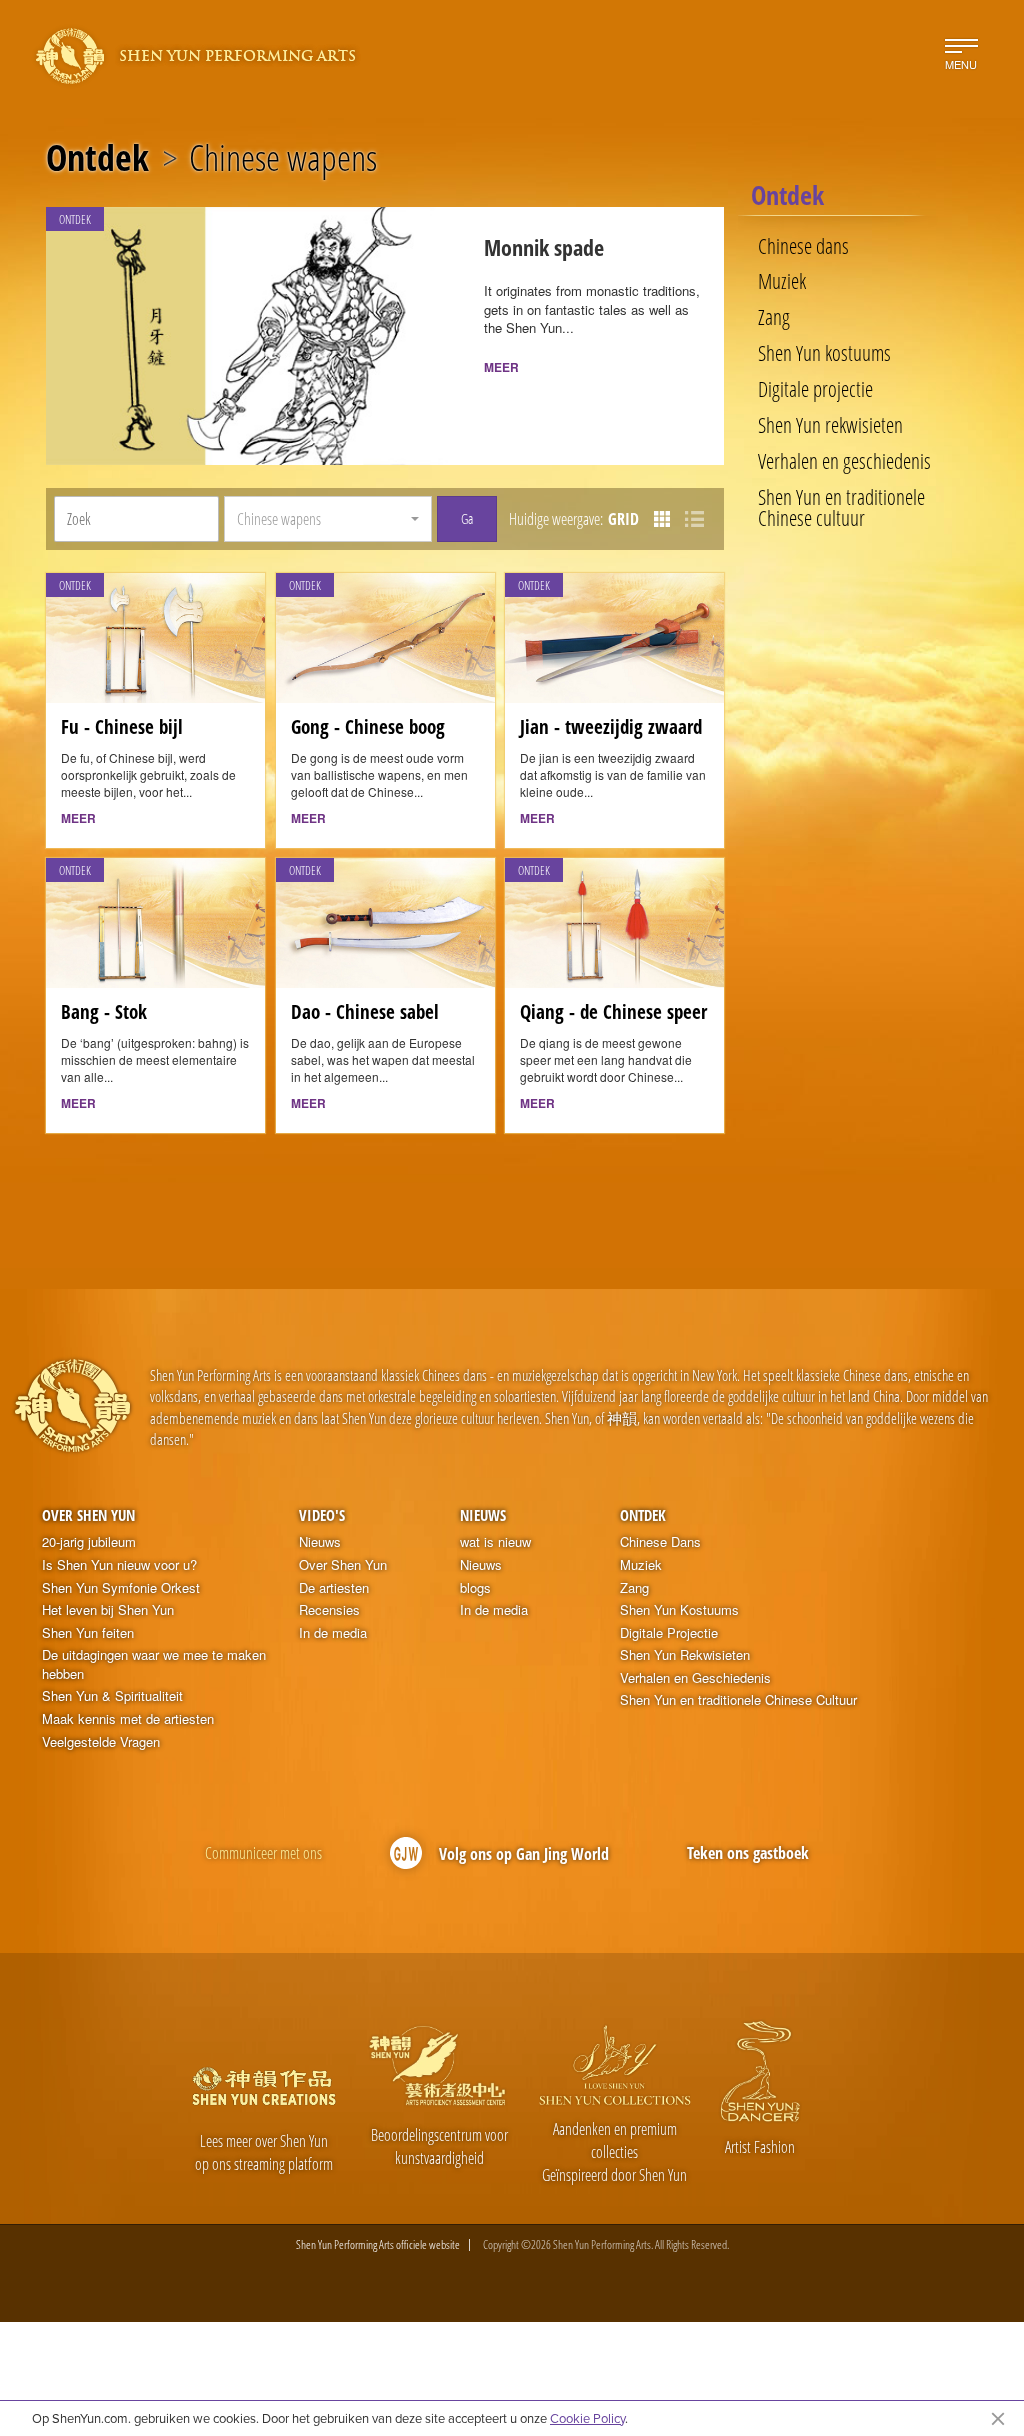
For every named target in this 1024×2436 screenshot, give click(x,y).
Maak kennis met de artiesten (128, 1719)
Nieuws (320, 1542)
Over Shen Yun (88, 1515)
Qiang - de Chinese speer (613, 1012)
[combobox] (327, 519)
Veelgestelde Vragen (101, 1742)
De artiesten (334, 1588)
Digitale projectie (815, 389)
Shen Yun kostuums (824, 353)
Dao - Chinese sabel (365, 1012)
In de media (333, 1633)
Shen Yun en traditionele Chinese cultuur (841, 508)
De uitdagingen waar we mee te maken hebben (154, 1664)
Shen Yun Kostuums (679, 1610)
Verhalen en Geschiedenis (695, 1678)
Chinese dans (803, 246)
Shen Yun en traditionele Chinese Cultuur (738, 1700)
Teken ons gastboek (748, 1853)
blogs (475, 1588)
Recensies (329, 1610)
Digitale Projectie (669, 1633)
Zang (774, 317)
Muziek (782, 281)
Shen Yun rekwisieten (830, 425)
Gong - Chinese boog (368, 727)
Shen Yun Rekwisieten (685, 1655)
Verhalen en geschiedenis (844, 461)
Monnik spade (544, 247)
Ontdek (97, 158)
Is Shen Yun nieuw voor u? (119, 1565)
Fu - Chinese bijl (122, 727)
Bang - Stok (104, 1012)
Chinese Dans (660, 1542)
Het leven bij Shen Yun (108, 1610)
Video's (322, 1515)
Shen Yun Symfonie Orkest (121, 1588)
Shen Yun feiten (88, 1633)
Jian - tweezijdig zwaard (611, 727)
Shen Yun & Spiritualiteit (112, 1696)
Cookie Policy (587, 2418)
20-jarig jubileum (89, 1542)
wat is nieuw (495, 1542)
